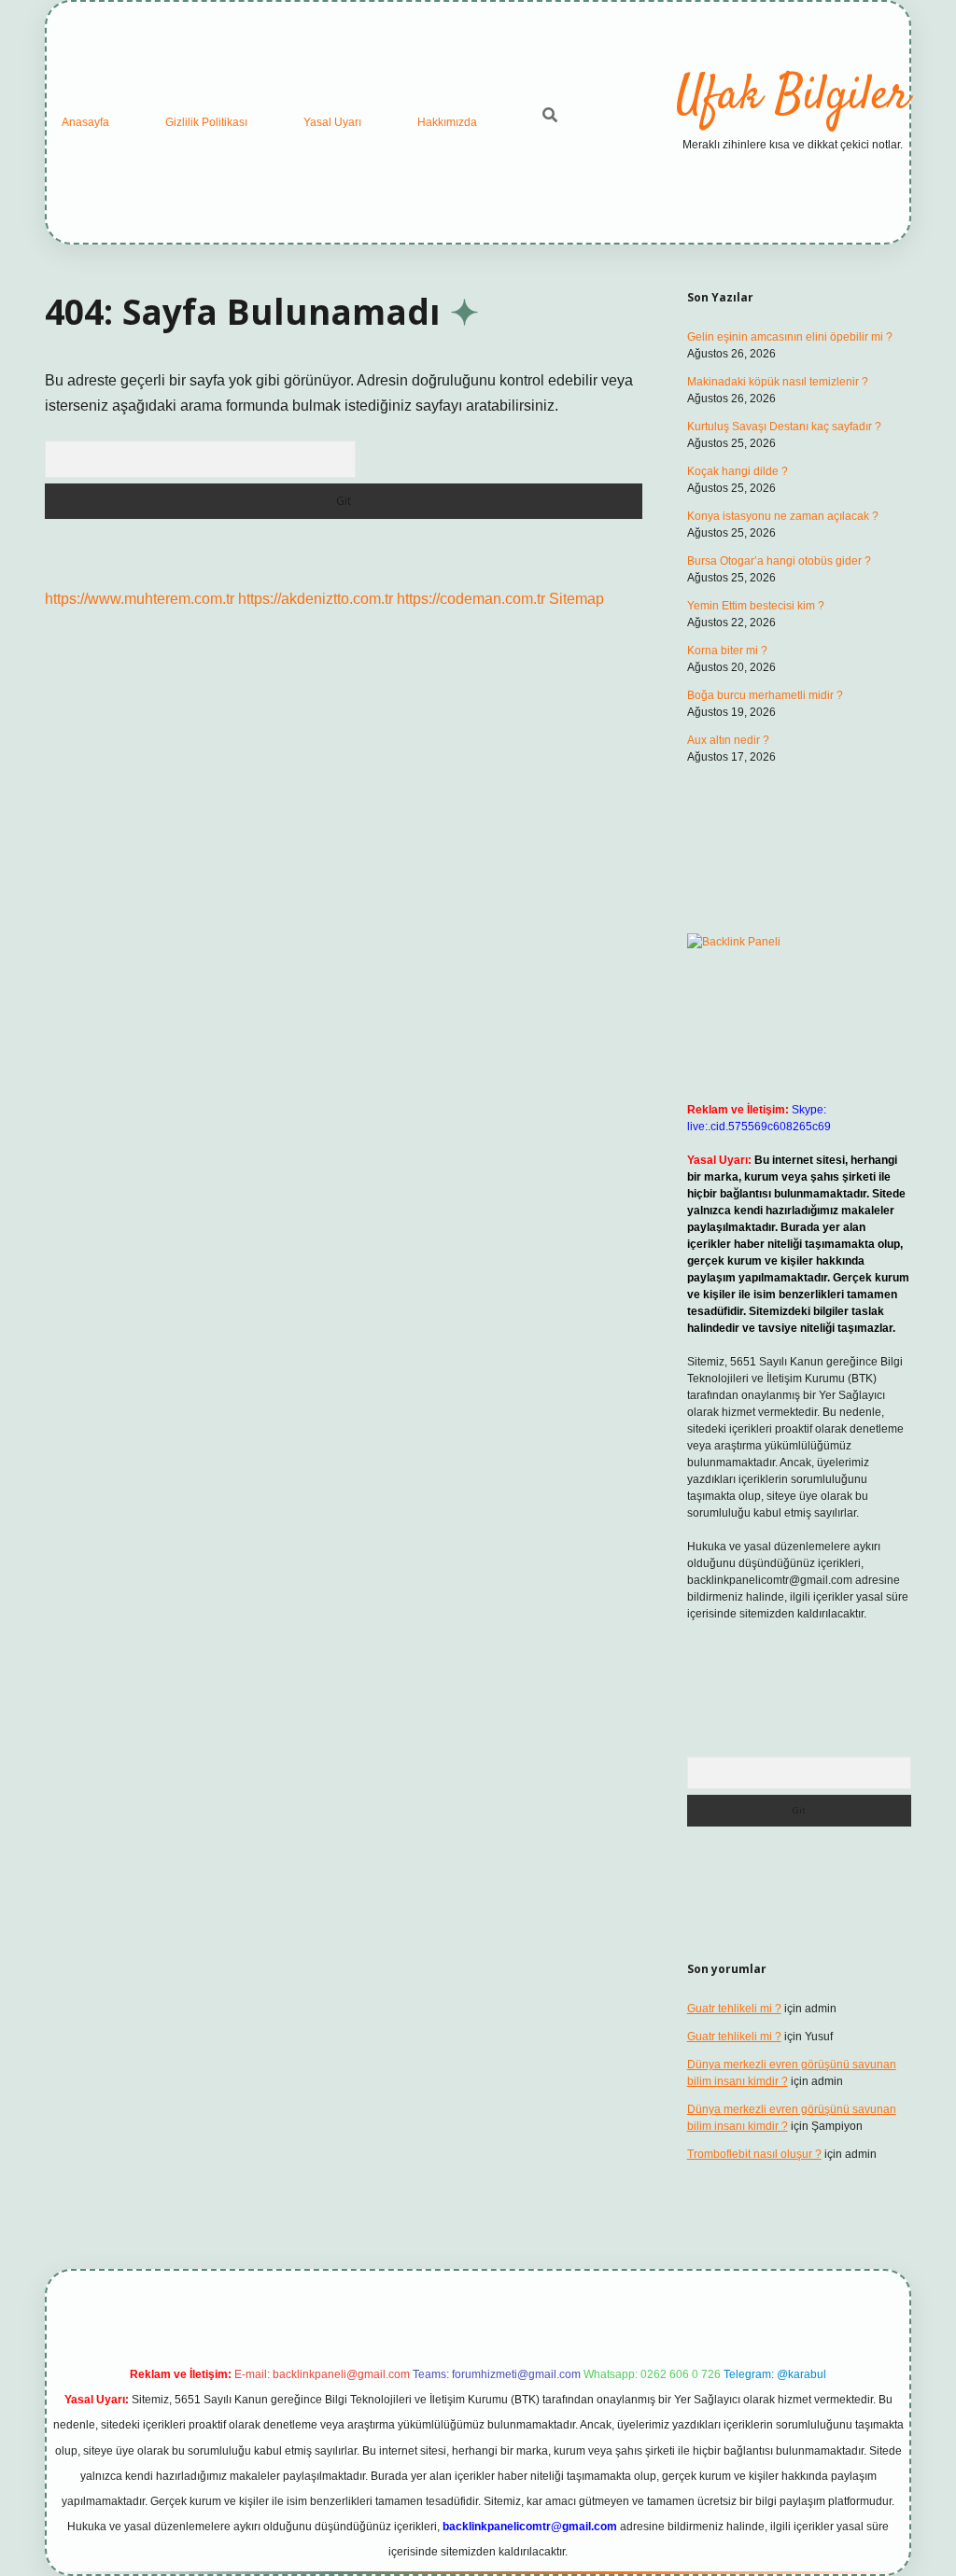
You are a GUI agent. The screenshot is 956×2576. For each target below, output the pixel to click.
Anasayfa (85, 122)
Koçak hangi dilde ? (738, 471)
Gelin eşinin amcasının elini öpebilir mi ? (790, 337)
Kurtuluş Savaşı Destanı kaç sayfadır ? (784, 427)
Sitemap (576, 599)
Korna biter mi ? (727, 651)
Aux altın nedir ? (728, 740)
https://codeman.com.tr (471, 599)
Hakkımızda (447, 122)
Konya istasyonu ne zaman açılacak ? (783, 516)
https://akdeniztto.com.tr (316, 599)
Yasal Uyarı (332, 122)
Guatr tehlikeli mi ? (734, 2009)
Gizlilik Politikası (206, 122)
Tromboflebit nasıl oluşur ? (754, 2154)
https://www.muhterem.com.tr (140, 599)
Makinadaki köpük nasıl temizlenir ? (778, 382)
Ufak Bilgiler (793, 97)
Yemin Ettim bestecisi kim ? (756, 606)
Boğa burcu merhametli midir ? (765, 695)
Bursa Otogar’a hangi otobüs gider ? (779, 561)
